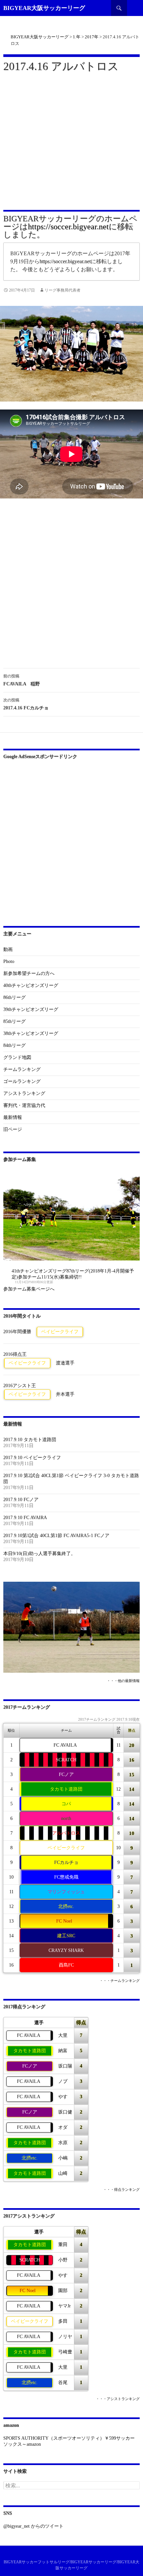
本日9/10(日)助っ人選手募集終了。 (39, 1554)
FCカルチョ (66, 1862)
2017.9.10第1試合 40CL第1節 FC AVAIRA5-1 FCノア (56, 1536)
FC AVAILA (65, 1745)
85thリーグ (14, 1021)
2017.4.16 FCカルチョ (26, 704)
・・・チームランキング (120, 1981)
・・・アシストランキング (118, 2399)
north (66, 1818)
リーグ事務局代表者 (63, 290)
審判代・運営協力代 (24, 1105)
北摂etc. (66, 1906)
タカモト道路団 (66, 1789)
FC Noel (64, 1921)
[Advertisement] (71, 140)
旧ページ (13, 1129)
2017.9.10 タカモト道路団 (30, 1440)
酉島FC (66, 1965)
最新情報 (13, 1117)
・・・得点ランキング (121, 2190)
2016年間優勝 (17, 1332)
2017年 (92, 37)
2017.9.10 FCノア (21, 1500)
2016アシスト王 (20, 1386)
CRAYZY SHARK (66, 1950)
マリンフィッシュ (66, 1892)
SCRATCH (66, 1760)
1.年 (77, 37)
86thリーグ (14, 997)
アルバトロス (66, 1833)
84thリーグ (14, 1045)
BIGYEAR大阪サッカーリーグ (44, 8)
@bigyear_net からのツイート (33, 2526)
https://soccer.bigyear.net (68, 227)
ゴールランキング (22, 1081)
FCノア (66, 1774)
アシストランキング (24, 1093)
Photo (9, 961)
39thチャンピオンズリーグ (31, 1009)
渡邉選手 (65, 1363)
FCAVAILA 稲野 (22, 680)
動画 (8, 949)
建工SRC (66, 1936)
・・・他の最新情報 (123, 1681)
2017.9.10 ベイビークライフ (32, 1458)
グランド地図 (17, 1057)
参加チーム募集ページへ (29, 1289)
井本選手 (65, 1394)
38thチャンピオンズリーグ (31, 1033)
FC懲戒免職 (66, 1877)
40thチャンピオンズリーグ (31, 985)
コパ (66, 1804)
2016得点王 (15, 1354)
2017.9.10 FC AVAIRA (25, 1518)
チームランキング (22, 1069)
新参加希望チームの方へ (29, 973)
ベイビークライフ (60, 1332)
